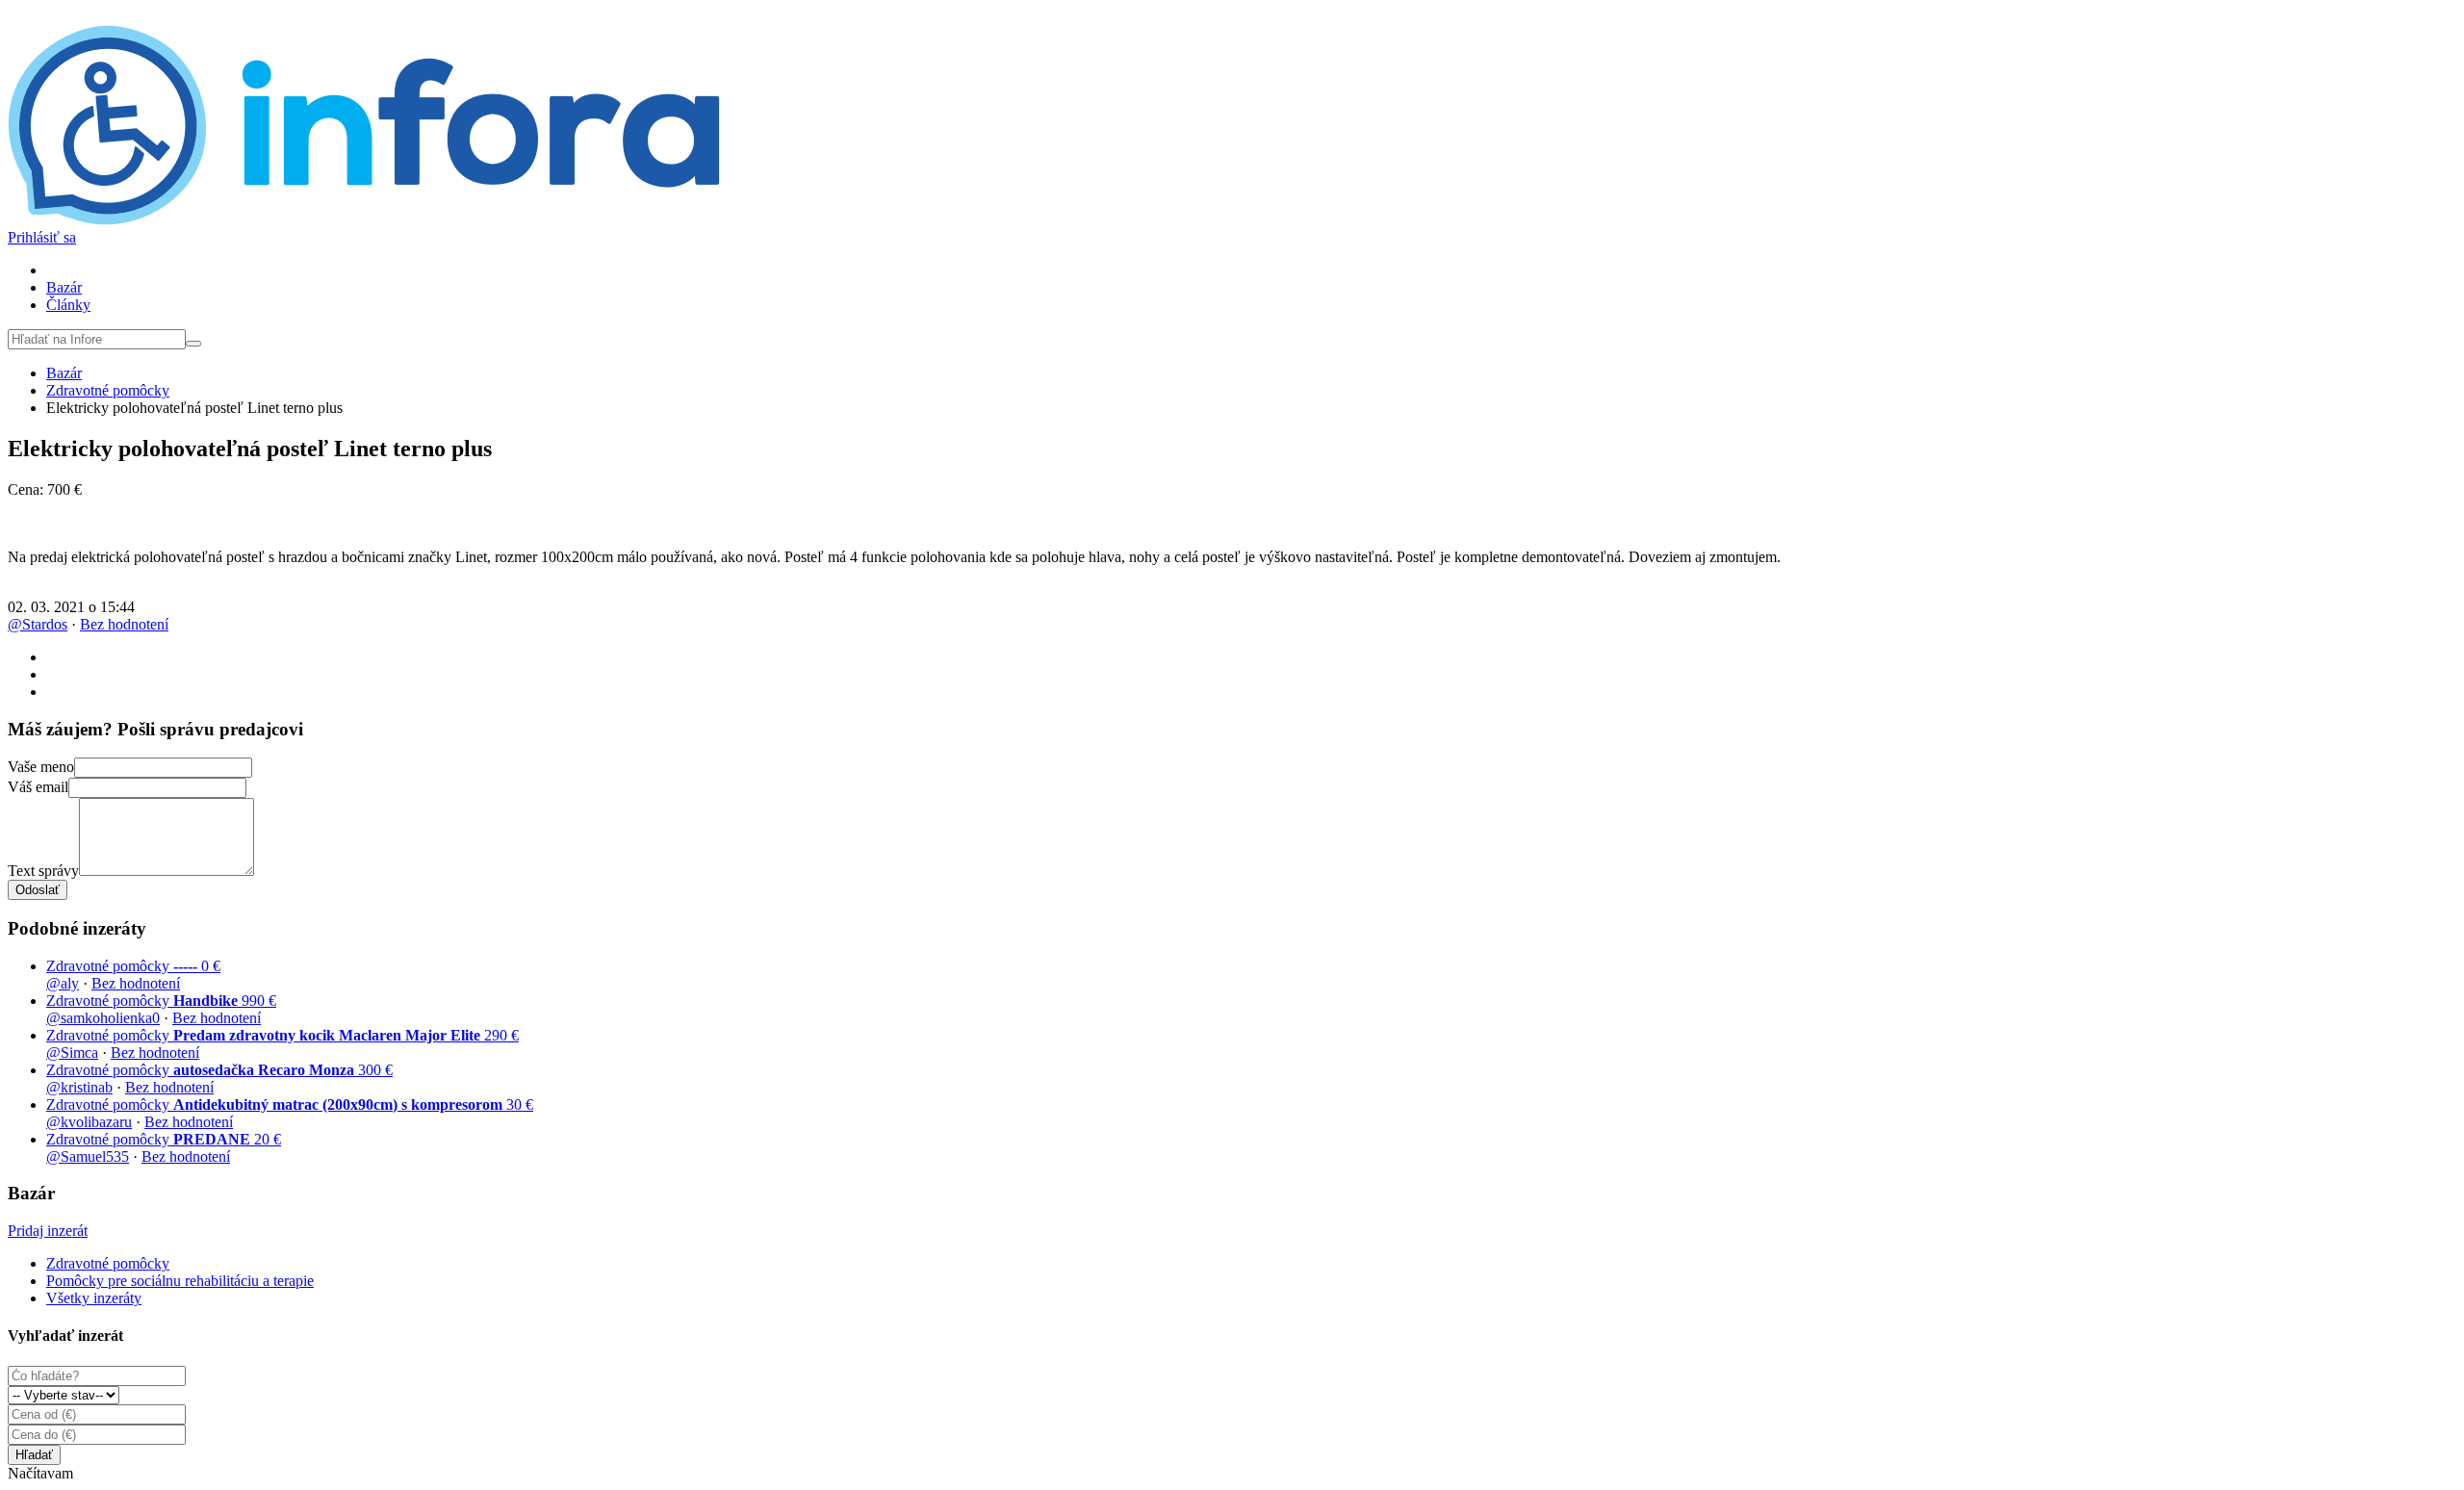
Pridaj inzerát (48, 1231)
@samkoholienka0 (103, 1018)
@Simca (72, 1053)
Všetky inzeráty (94, 1298)
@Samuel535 (88, 1156)
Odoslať (38, 890)
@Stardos (38, 624)
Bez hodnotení (124, 624)
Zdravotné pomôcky (108, 390)
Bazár (64, 287)
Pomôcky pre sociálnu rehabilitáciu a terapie (180, 1281)
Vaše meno (41, 767)
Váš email (38, 787)
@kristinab (79, 1087)
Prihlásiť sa (42, 237)
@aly (63, 983)
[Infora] (364, 220)
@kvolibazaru (89, 1122)
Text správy (43, 871)
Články (68, 305)
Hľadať (34, 1455)
